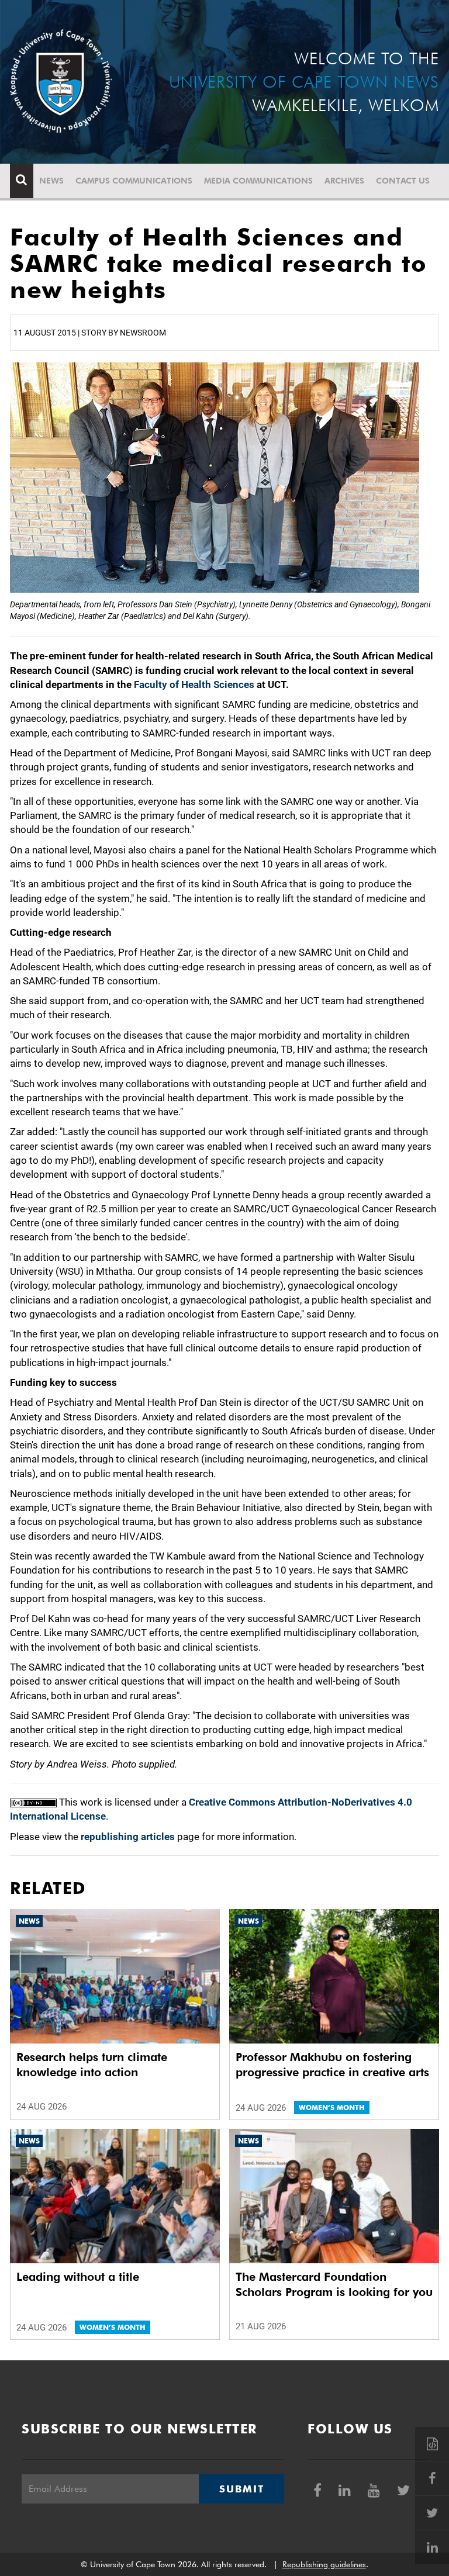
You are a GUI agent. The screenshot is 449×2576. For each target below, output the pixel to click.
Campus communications (134, 181)
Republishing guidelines (324, 2564)
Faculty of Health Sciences (194, 684)
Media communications (258, 181)
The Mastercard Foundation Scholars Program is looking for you (334, 2284)
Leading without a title (78, 2277)
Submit (241, 2489)
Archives (344, 181)
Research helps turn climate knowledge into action (92, 2065)
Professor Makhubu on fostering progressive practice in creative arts (332, 2065)
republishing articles (128, 1837)
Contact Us (403, 181)
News (51, 181)
